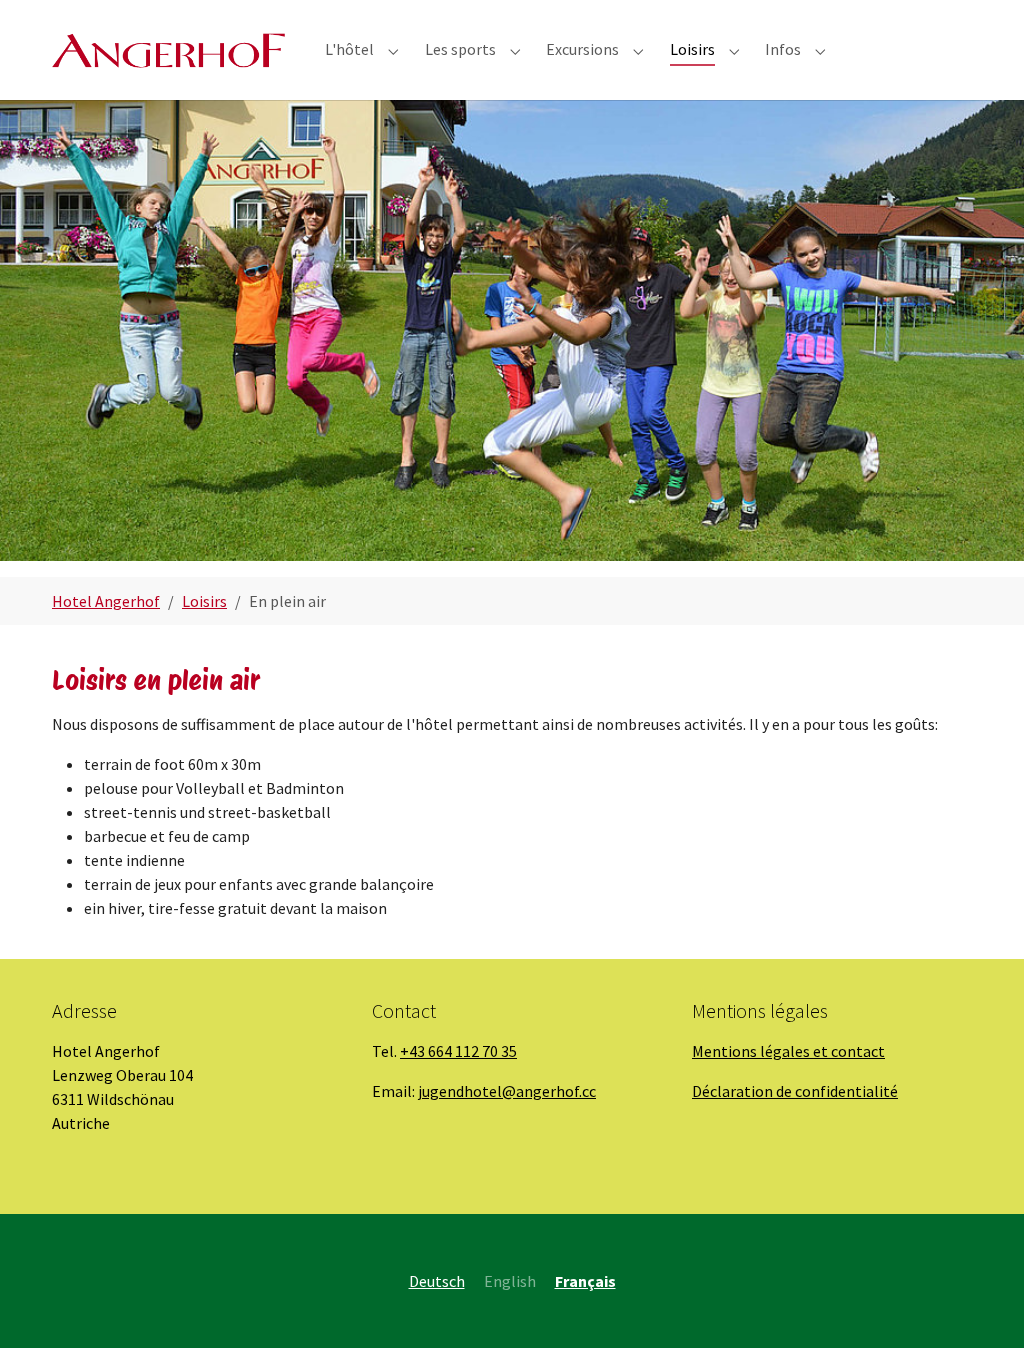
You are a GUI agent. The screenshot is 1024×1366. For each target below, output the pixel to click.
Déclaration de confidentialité (795, 1091)
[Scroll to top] (980, 1322)
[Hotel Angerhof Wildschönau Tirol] (168, 49)
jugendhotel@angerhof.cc (507, 1091)
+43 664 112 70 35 (458, 1051)
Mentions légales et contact (788, 1051)
